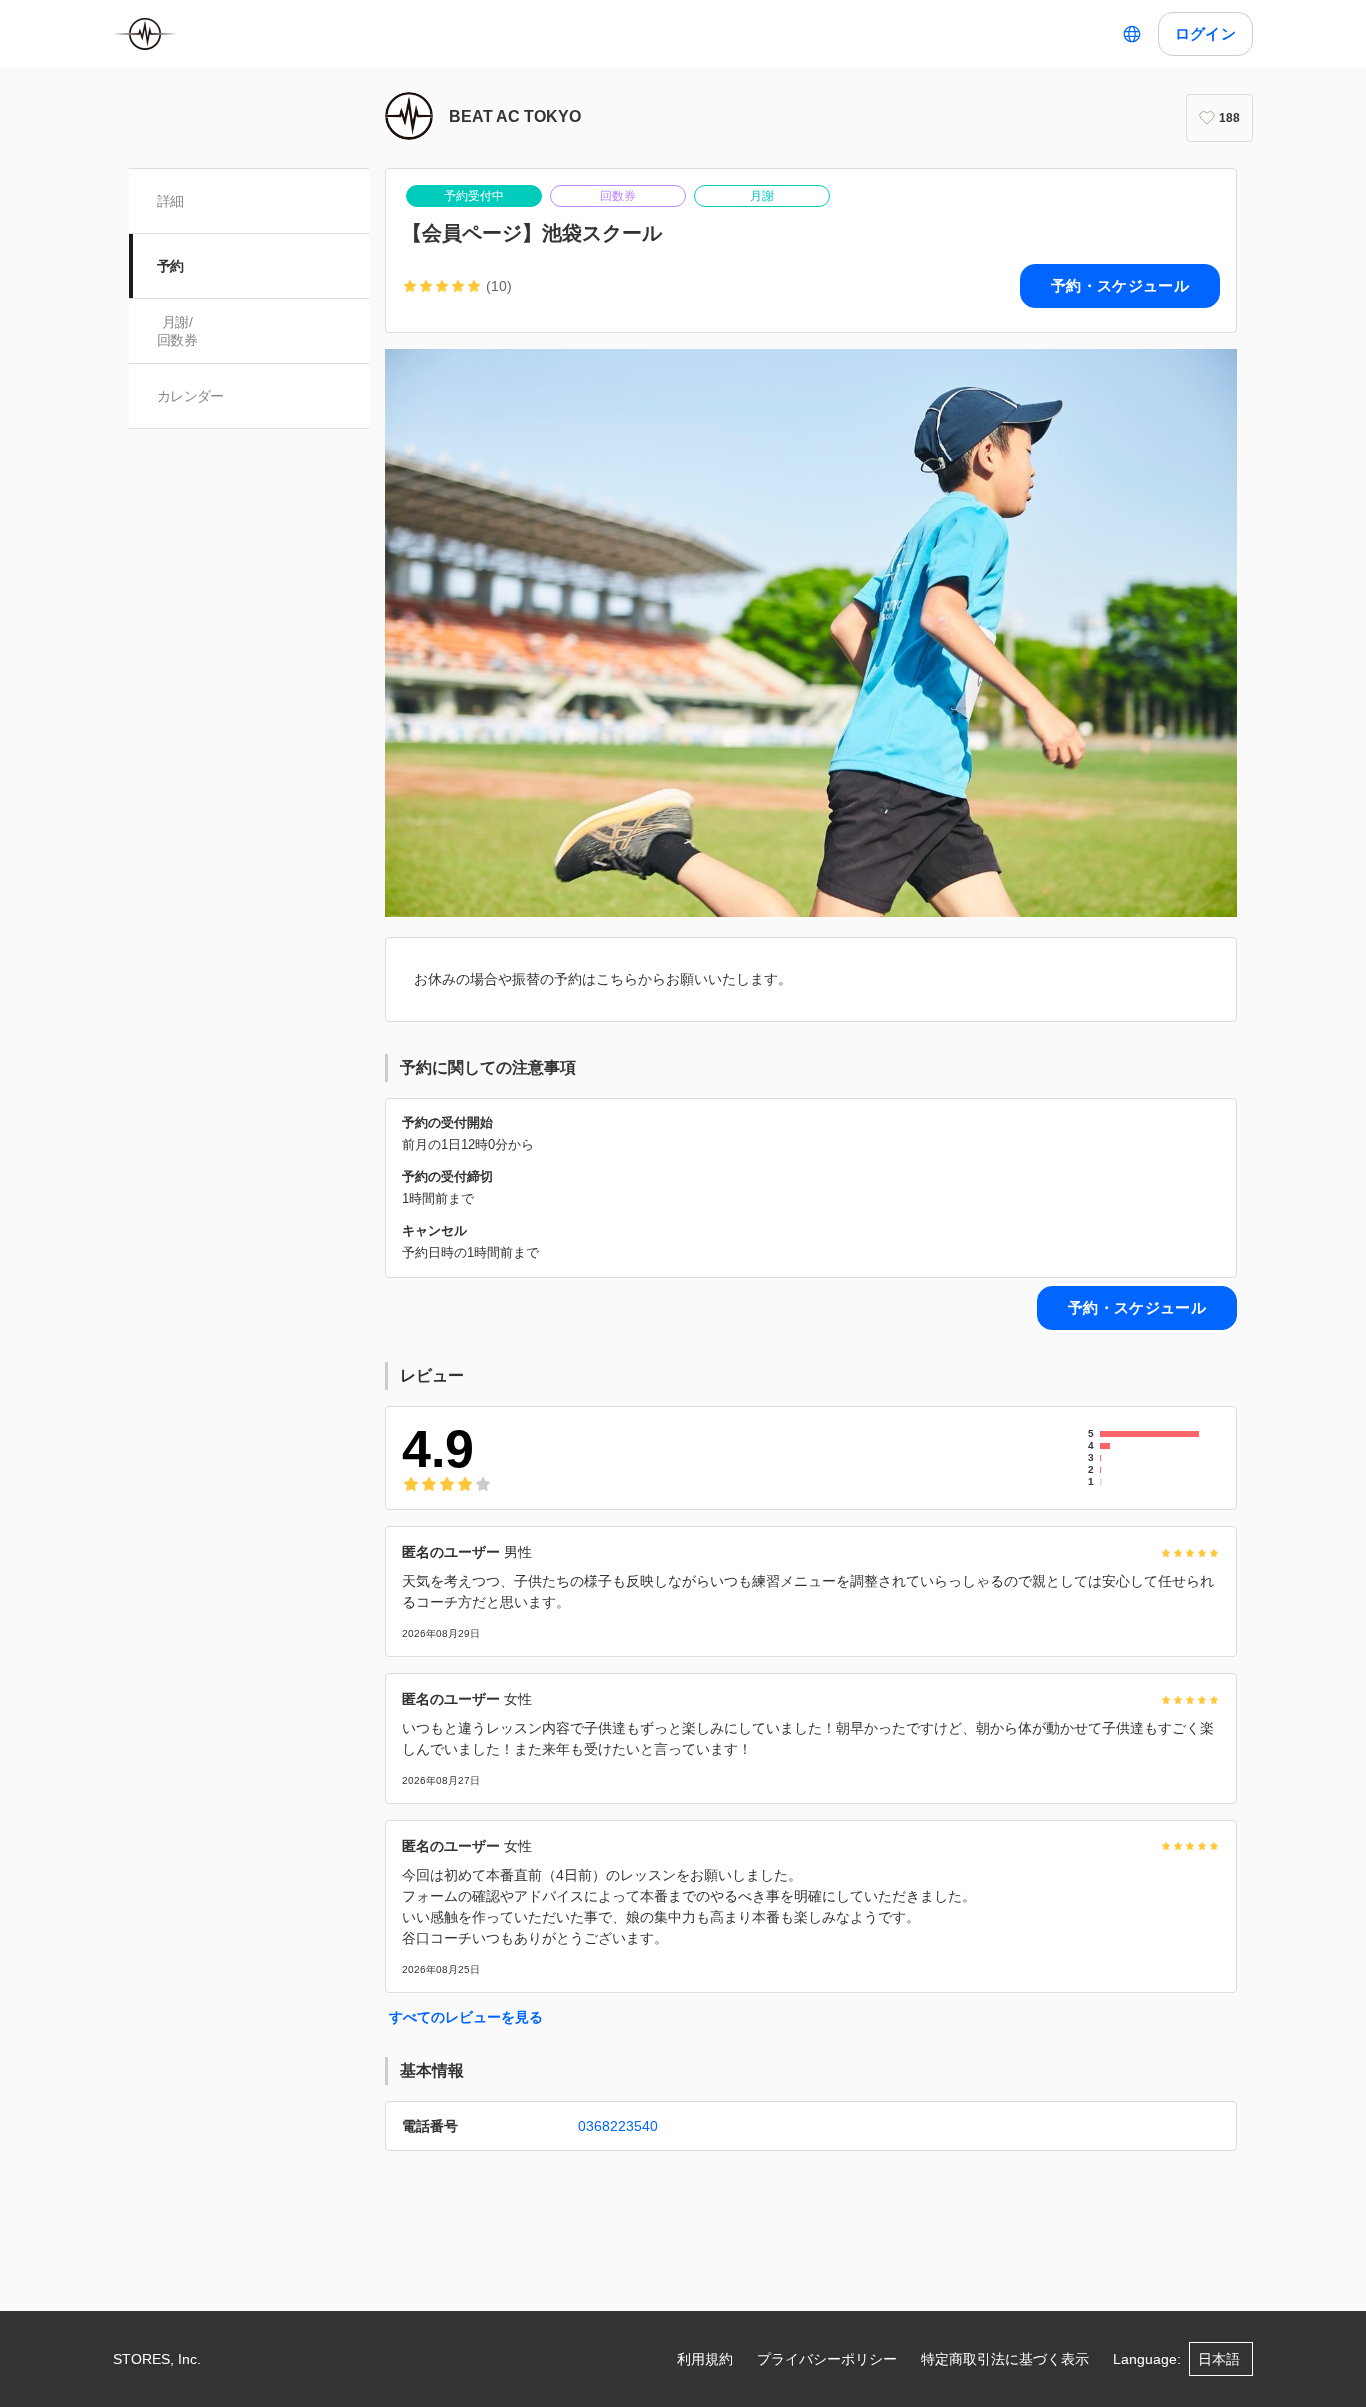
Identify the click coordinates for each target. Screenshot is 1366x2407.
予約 (170, 266)
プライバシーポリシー (827, 2359)
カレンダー (190, 396)
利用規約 (705, 2359)
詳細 (170, 201)
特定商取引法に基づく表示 (1005, 2359)
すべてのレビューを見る (466, 2017)
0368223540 (618, 2126)
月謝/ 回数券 (177, 331)
